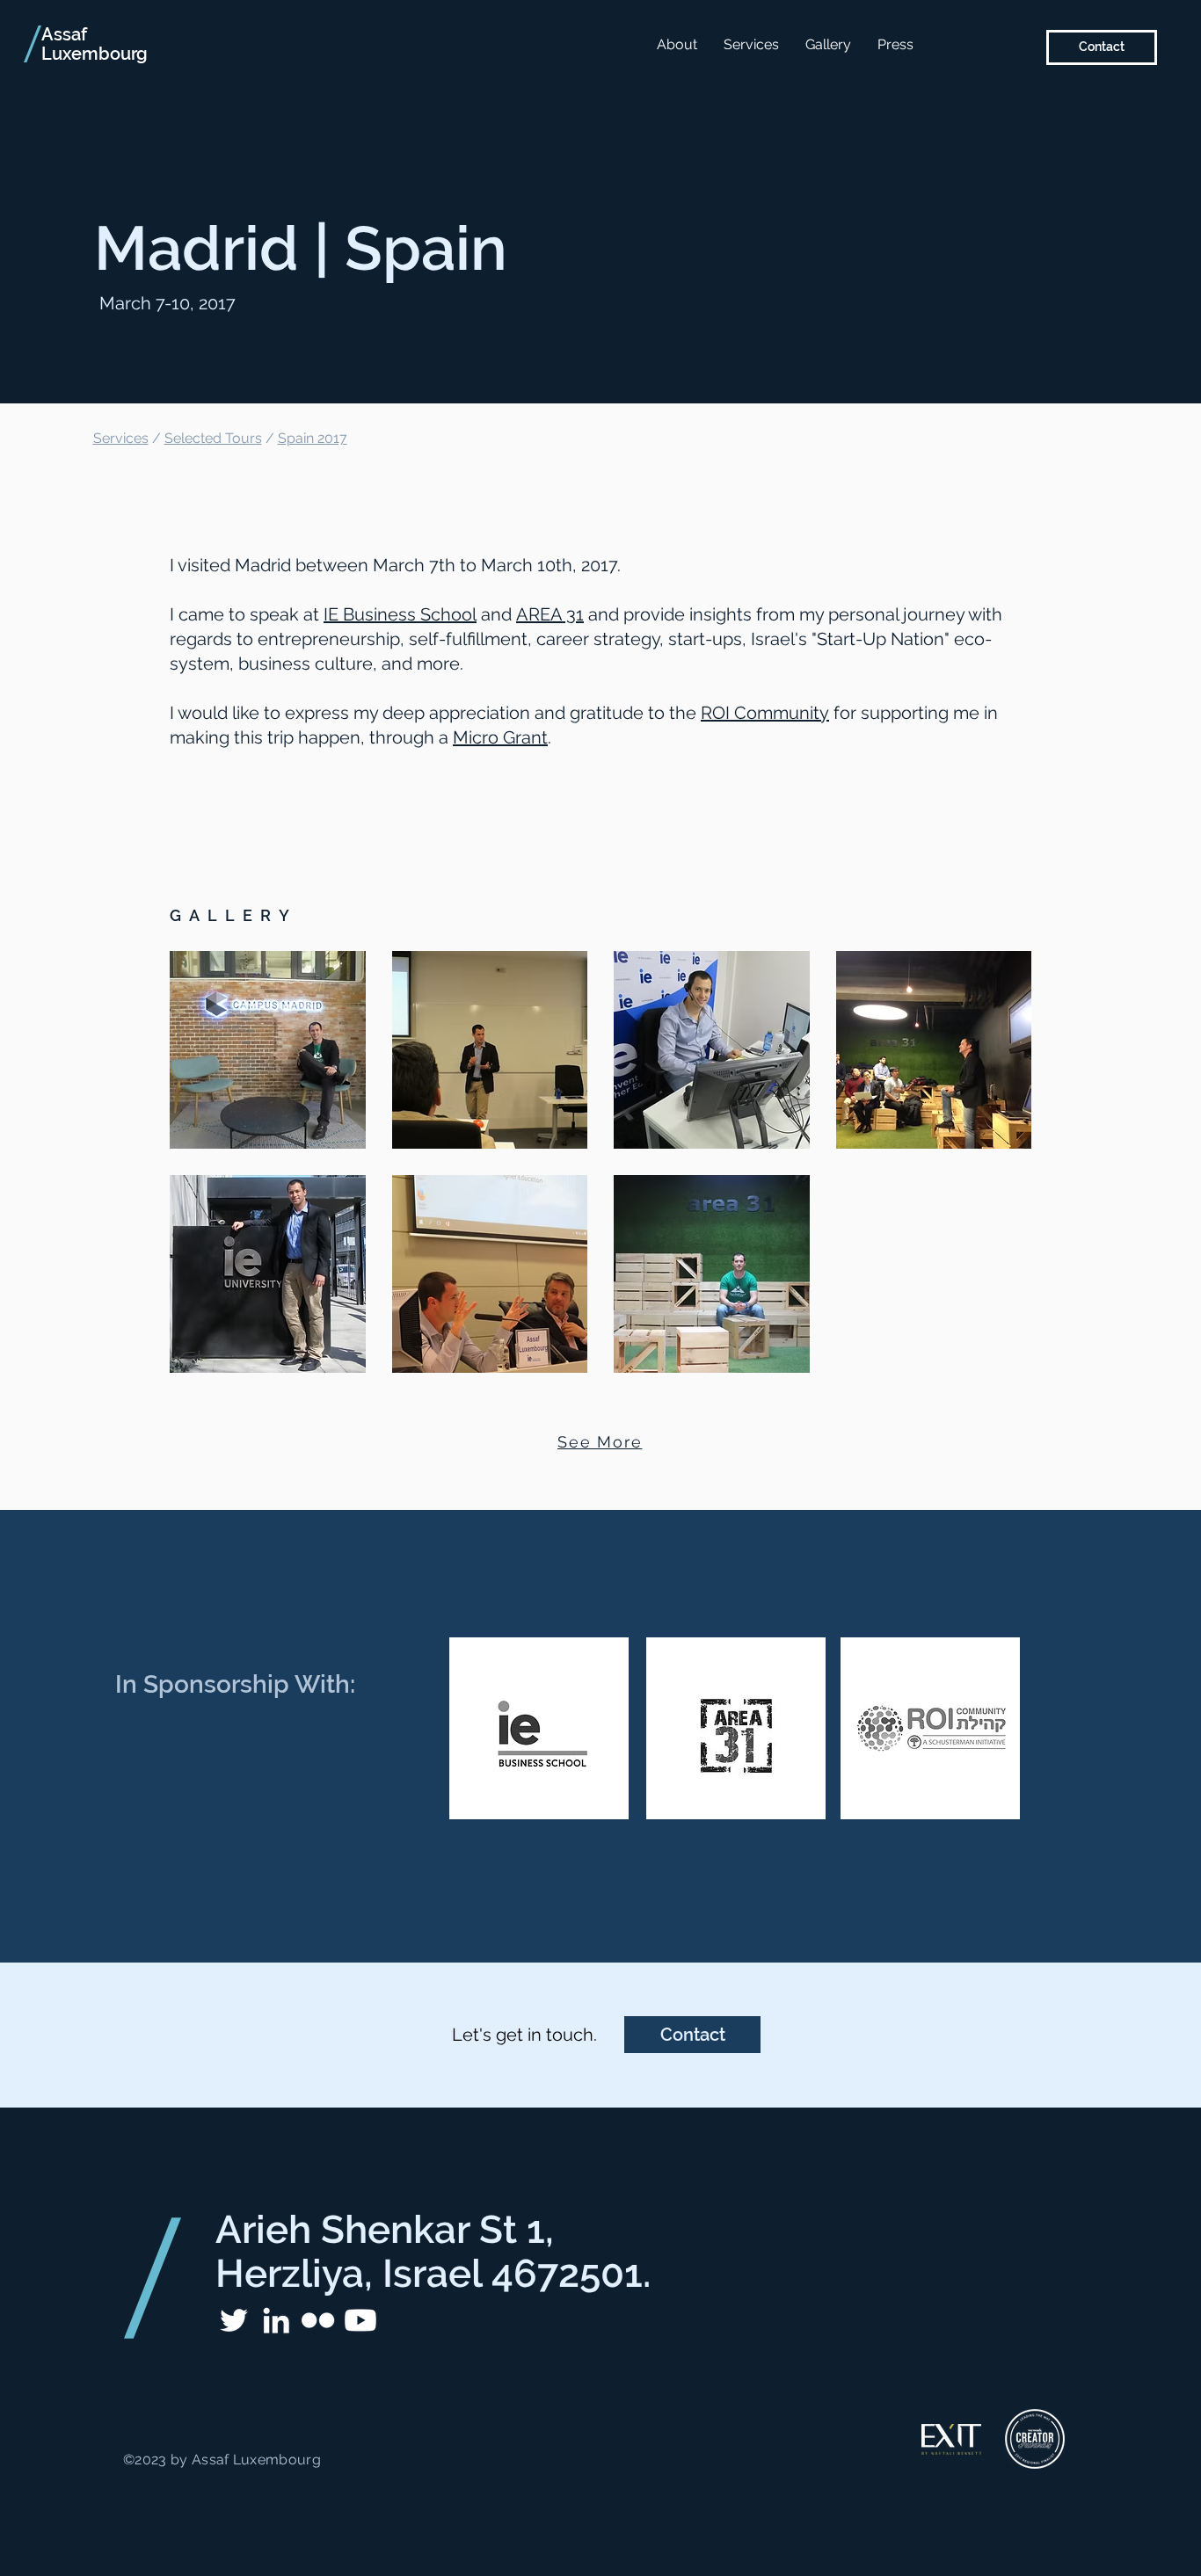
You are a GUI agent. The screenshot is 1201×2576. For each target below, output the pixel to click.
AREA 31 (550, 614)
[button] (268, 1050)
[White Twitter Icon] (234, 2320)
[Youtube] (360, 2320)
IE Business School (400, 614)
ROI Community (765, 713)
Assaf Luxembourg (95, 44)
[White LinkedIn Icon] (276, 2320)
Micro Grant (500, 737)
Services (121, 438)
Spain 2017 (313, 438)
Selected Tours (213, 438)
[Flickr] (318, 2320)
